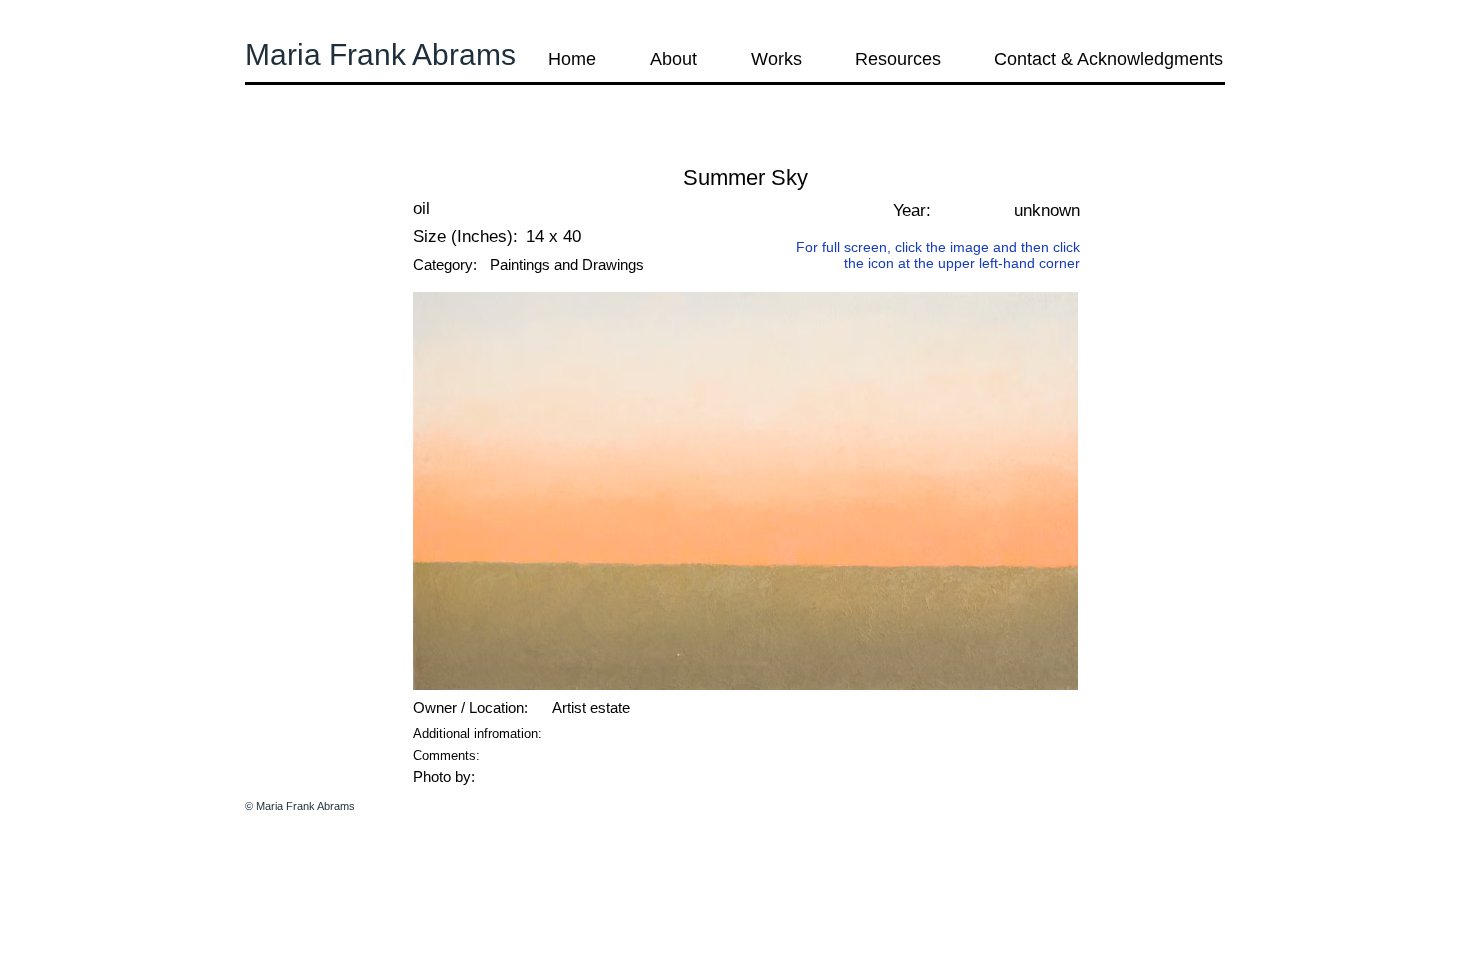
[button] (299, 149)
